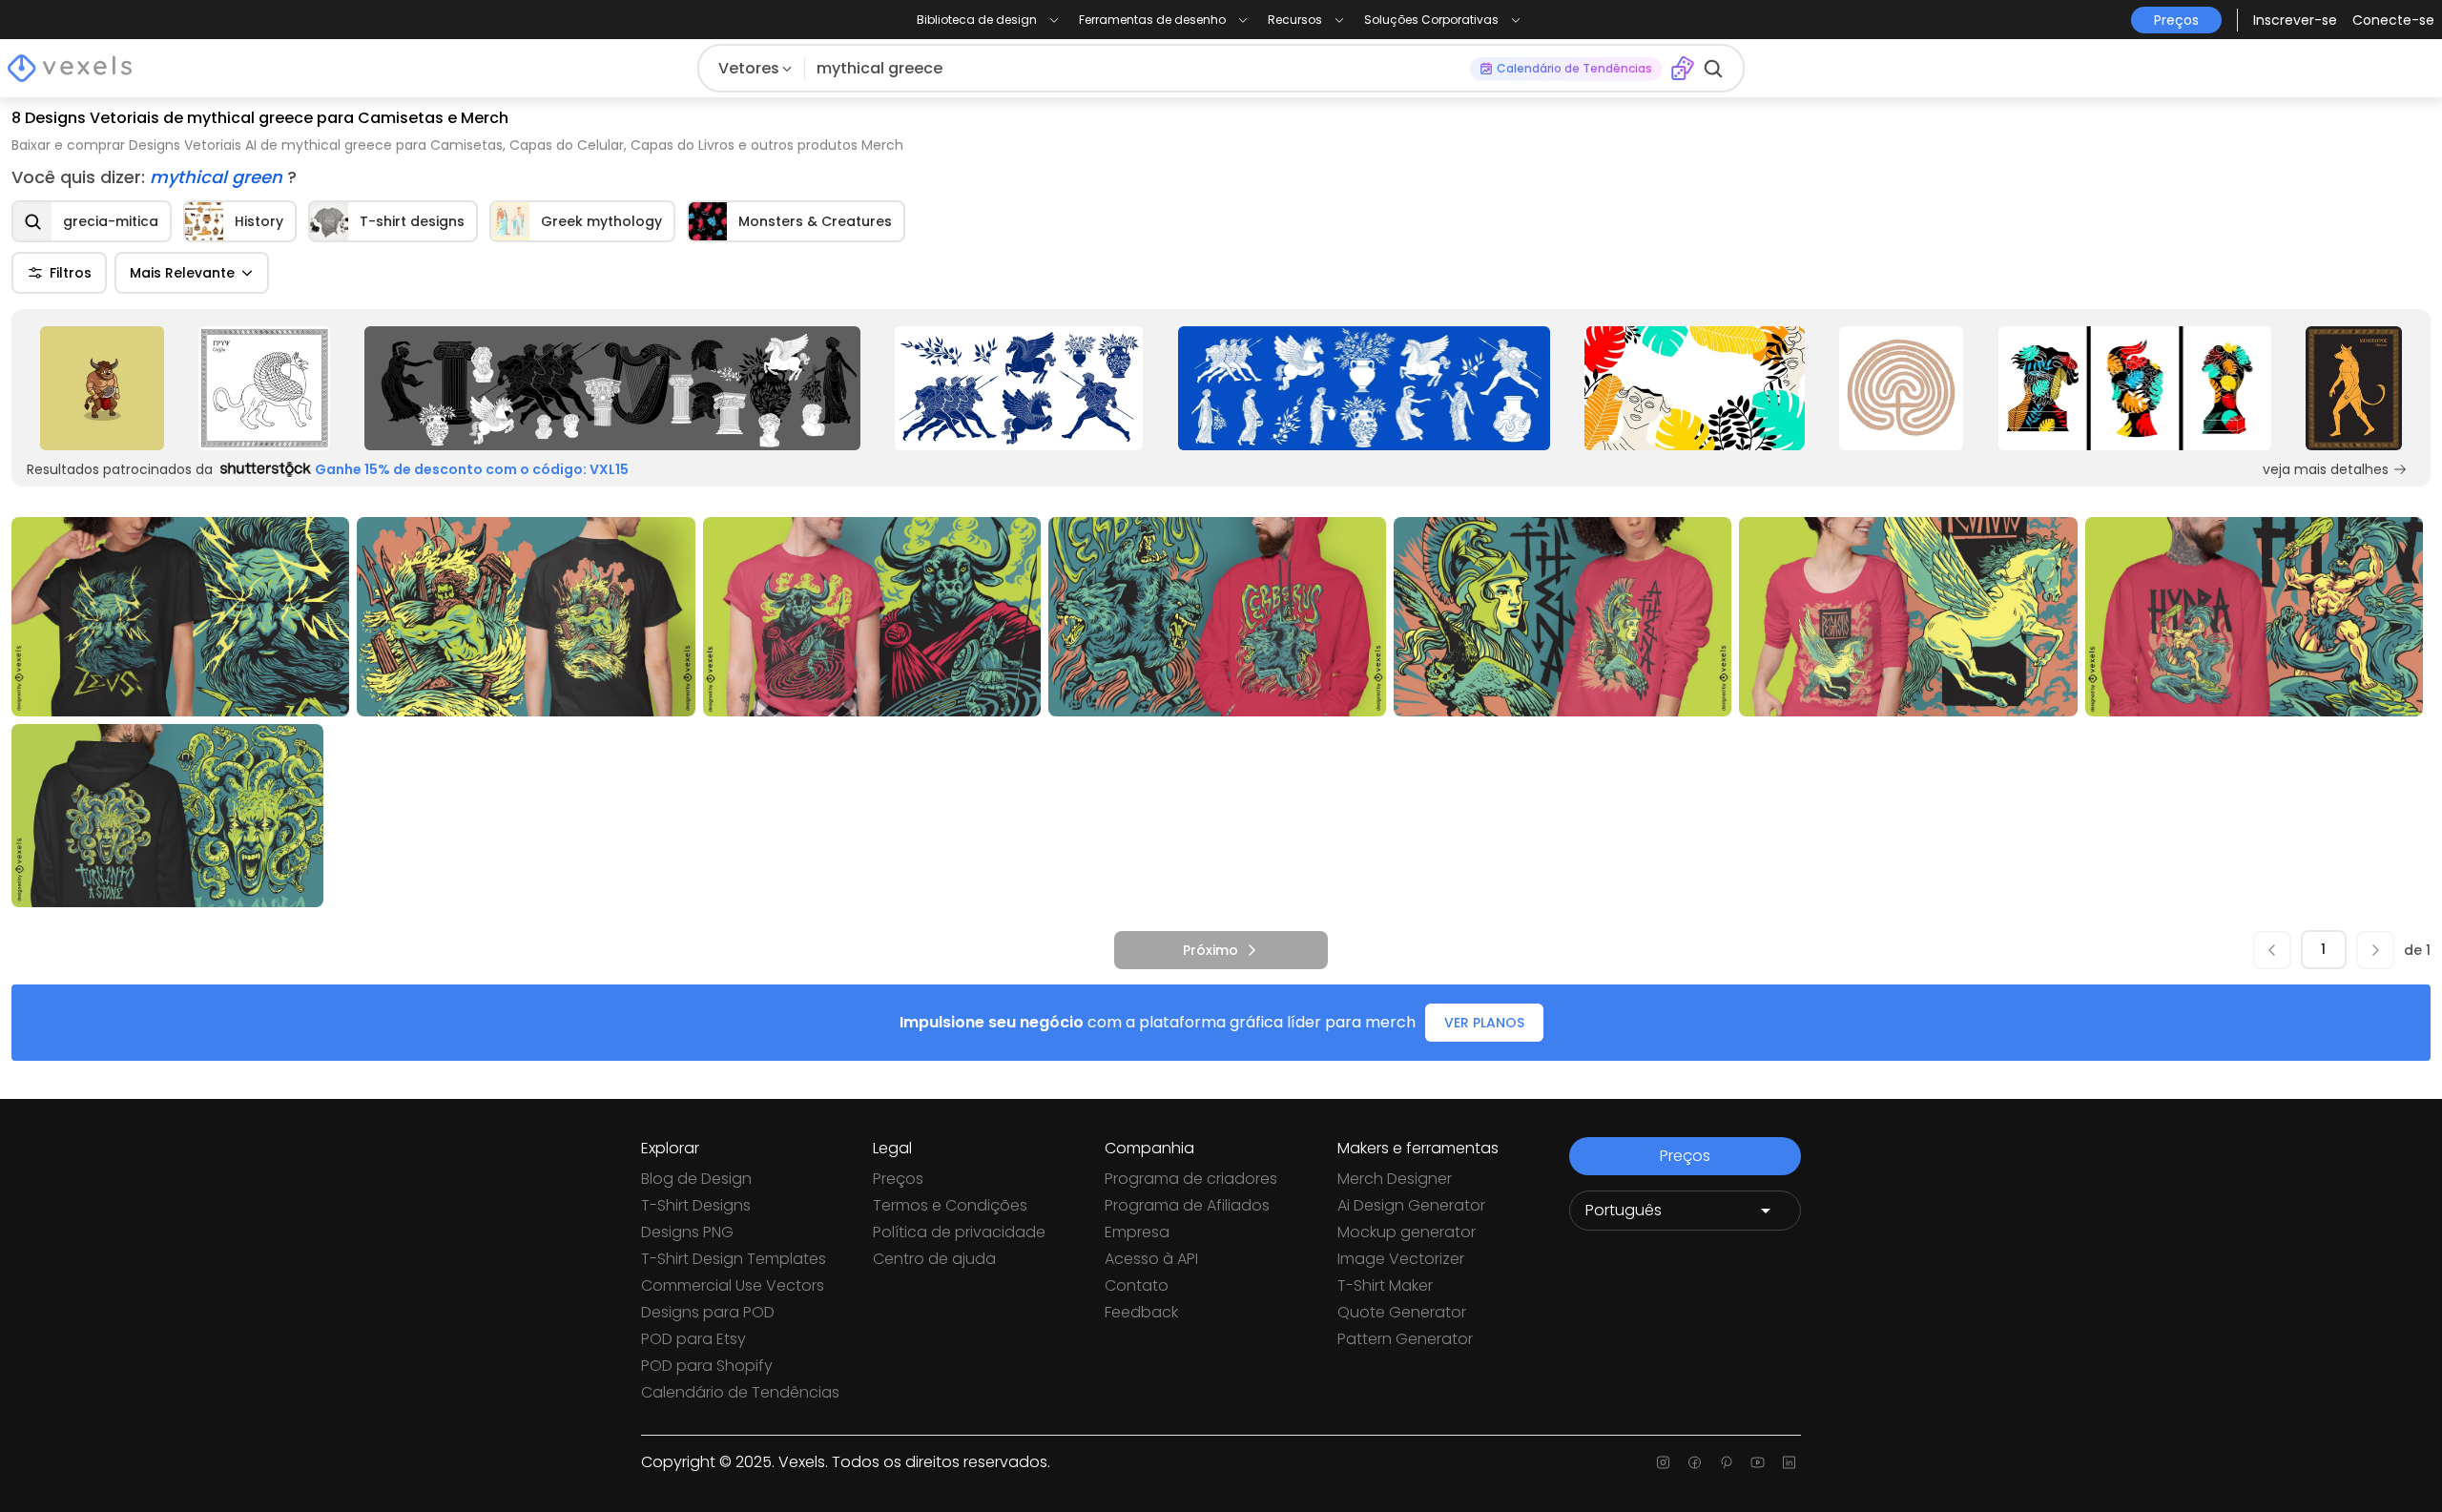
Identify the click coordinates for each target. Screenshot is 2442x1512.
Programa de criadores (1191, 1179)
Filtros (71, 273)
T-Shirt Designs (696, 1205)
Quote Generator (1402, 1312)
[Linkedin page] (1789, 1462)
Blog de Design (696, 1179)
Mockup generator (1407, 1232)
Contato (1137, 1285)
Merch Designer (1395, 1179)
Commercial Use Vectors (733, 1285)
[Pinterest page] (1726, 1462)
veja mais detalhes (2326, 469)
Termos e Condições (950, 1205)
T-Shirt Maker (1385, 1285)
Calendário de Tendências (740, 1392)
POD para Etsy (693, 1339)
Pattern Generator (1405, 1339)
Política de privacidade (959, 1232)
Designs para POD (708, 1312)
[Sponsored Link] (102, 388)
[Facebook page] (1695, 1462)
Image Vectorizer (1401, 1259)
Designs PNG (687, 1232)
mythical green (218, 177)
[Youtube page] (1758, 1462)
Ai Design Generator (1411, 1205)
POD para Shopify (707, 1366)
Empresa (1137, 1232)
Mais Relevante (182, 273)
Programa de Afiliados (1187, 1205)
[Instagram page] (1663, 1462)
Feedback (1141, 1312)
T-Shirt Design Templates (734, 1259)
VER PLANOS (1484, 1023)
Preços (898, 1179)
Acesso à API (1151, 1259)
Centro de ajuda (934, 1259)
